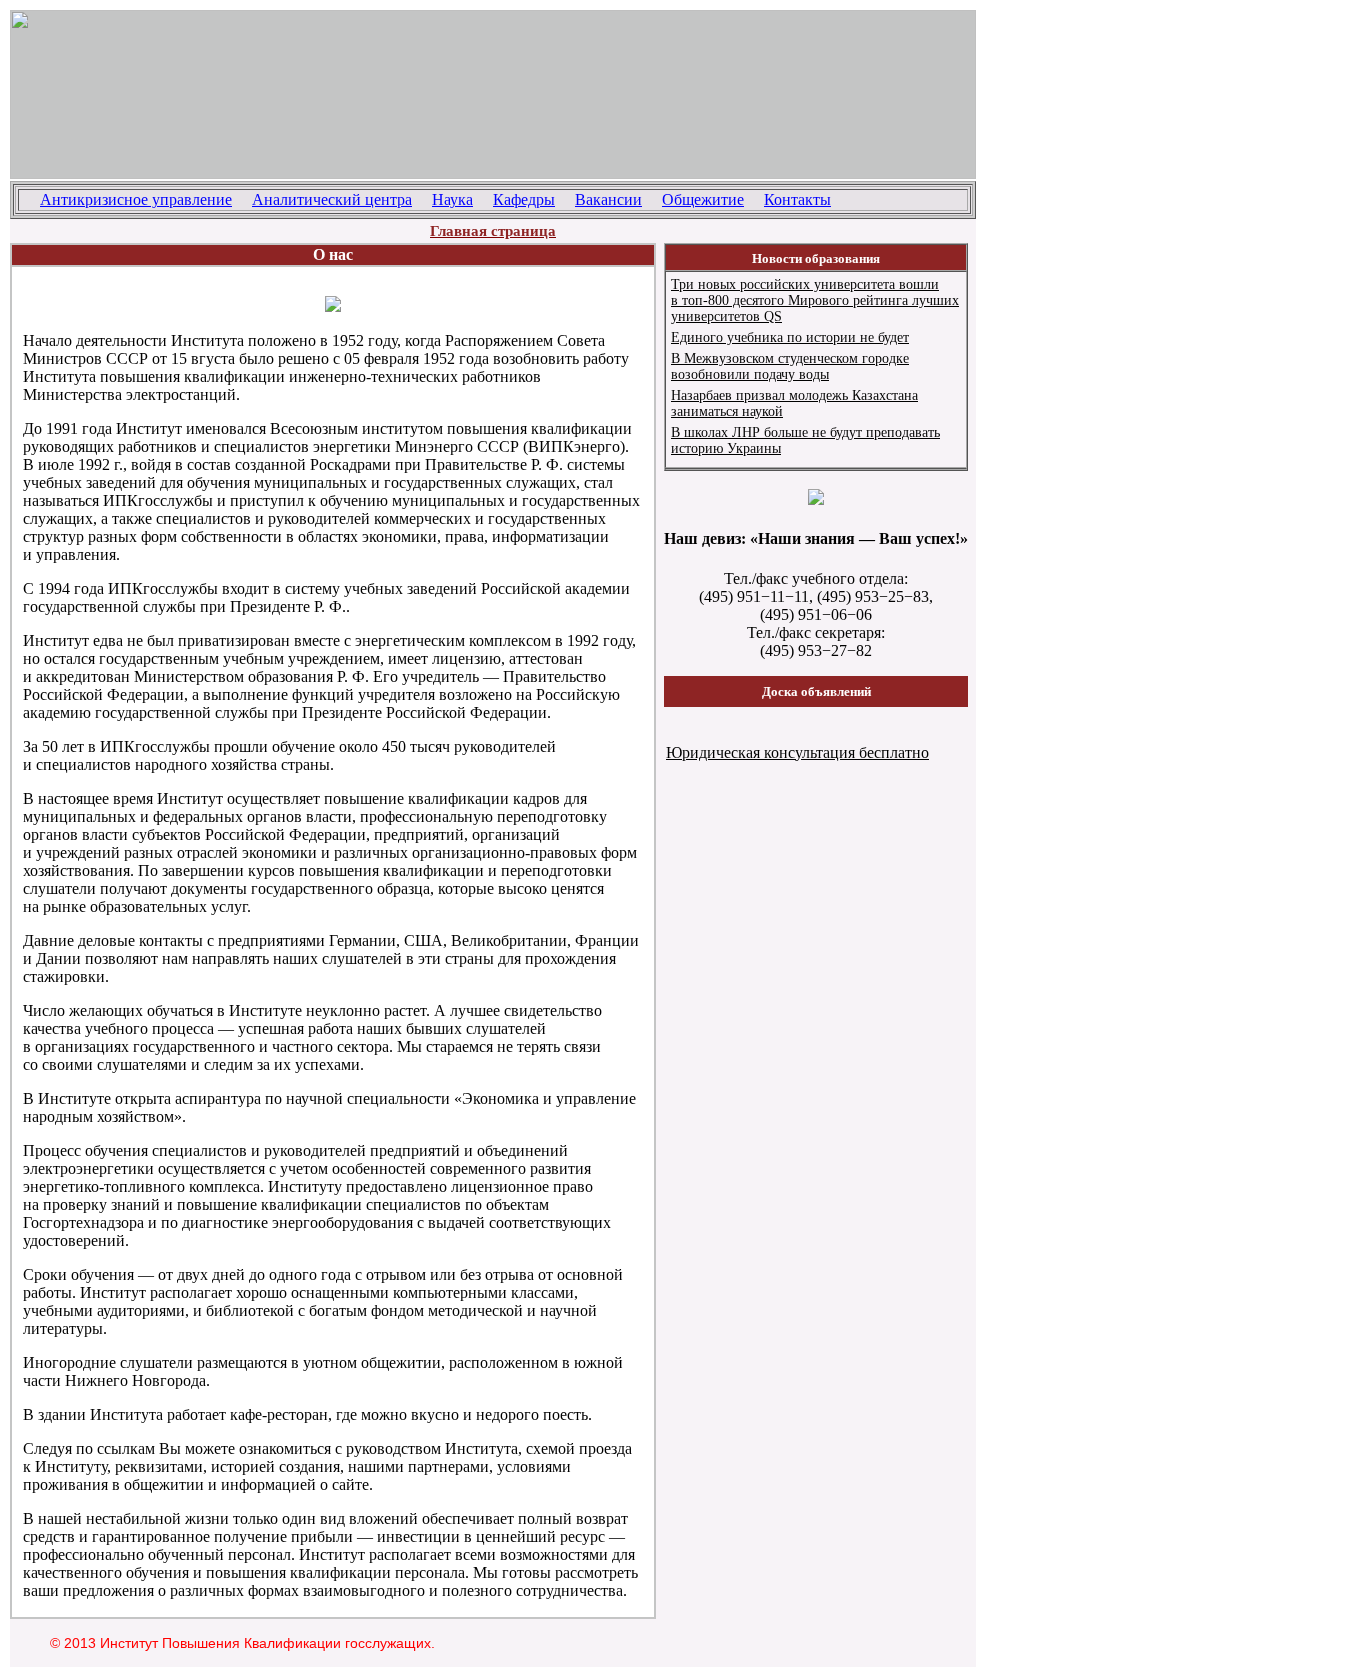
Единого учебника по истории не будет (790, 337)
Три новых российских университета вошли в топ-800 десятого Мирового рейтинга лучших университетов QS (815, 300)
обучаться (180, 1010)
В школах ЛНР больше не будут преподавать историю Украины (805, 440)
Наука (452, 199)
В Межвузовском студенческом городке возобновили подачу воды (790, 366)
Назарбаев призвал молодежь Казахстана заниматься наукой (794, 403)
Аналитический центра (332, 199)
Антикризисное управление (136, 199)
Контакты (797, 199)
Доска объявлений (816, 691)
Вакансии (608, 199)
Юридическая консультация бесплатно (797, 752)
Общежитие (703, 199)
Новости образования (816, 258)
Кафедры (524, 199)
